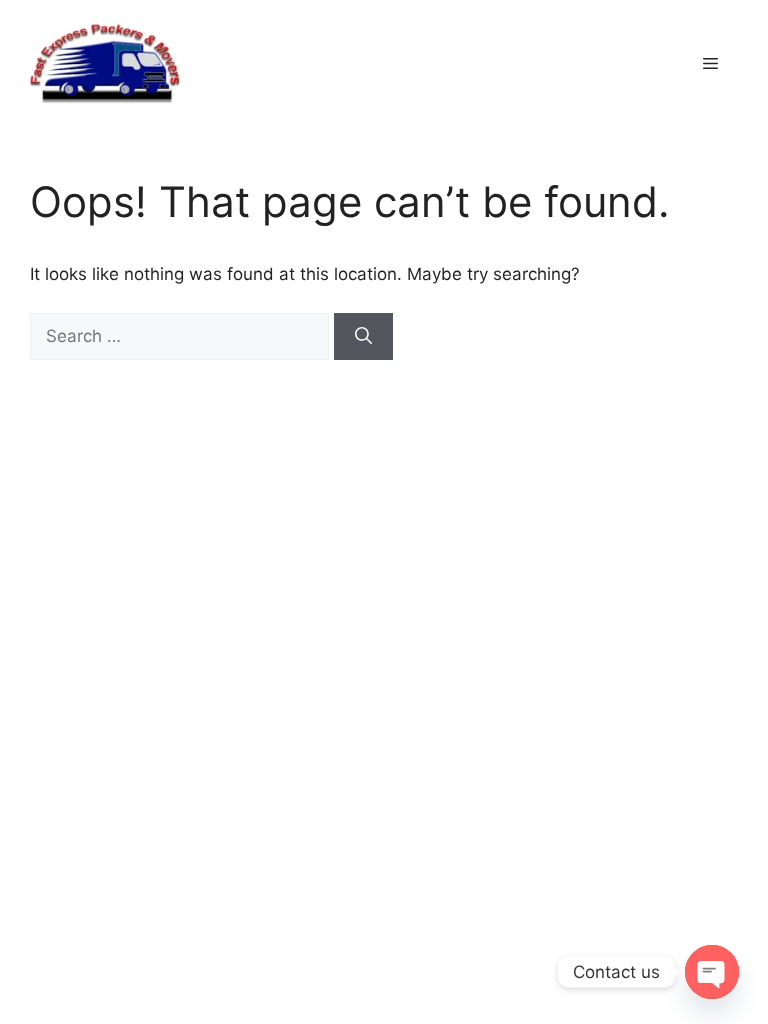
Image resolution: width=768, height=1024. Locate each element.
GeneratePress (575, 440)
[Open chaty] (712, 972)
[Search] (363, 337)
